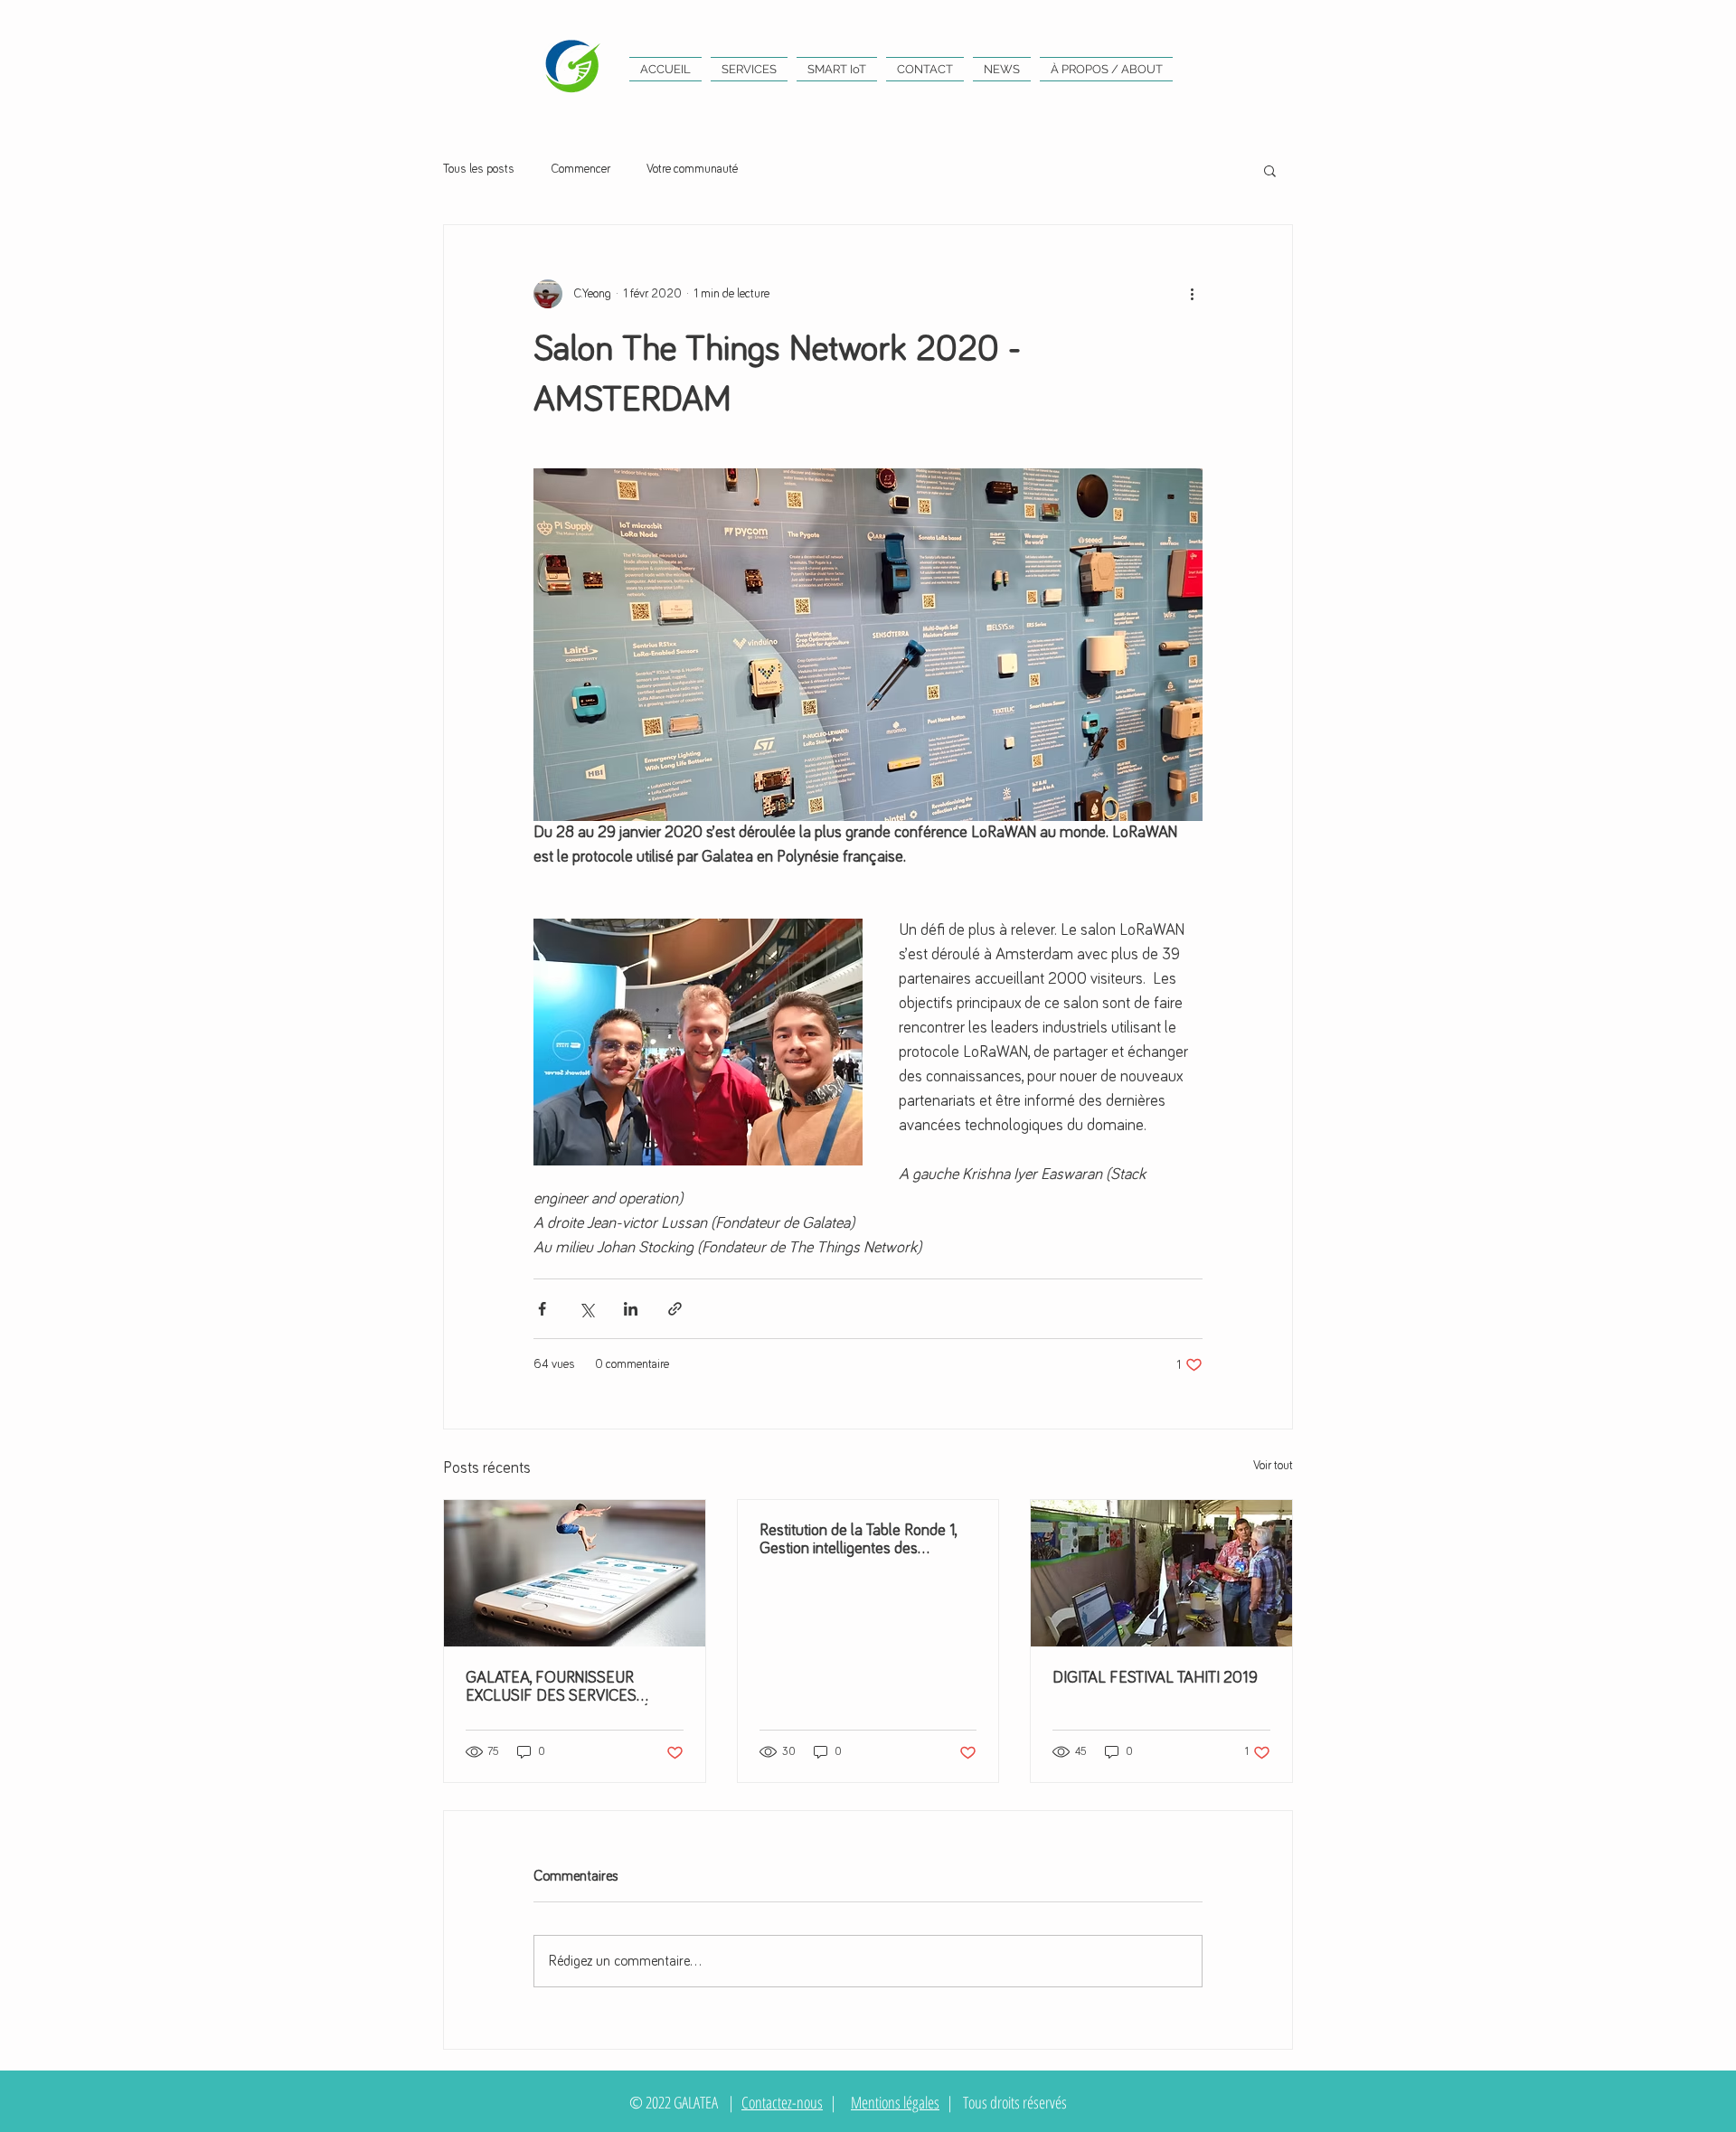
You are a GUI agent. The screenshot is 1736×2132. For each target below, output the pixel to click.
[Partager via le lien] (675, 1309)
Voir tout (1273, 1466)
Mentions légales (895, 2102)
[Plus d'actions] (1192, 294)
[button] (1270, 170)
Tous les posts (479, 169)
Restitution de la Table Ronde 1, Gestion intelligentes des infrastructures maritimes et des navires (862, 1540)
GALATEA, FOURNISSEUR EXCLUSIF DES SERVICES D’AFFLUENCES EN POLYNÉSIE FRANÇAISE (569, 1688)
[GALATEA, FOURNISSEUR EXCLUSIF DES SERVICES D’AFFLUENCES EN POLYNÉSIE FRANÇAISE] (575, 1573)
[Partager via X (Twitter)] (586, 1309)
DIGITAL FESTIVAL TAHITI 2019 (1155, 1678)
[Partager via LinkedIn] (631, 1309)
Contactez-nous (782, 2102)
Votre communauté (692, 169)
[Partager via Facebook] (542, 1309)
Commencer (580, 169)
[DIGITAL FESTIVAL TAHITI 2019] (1161, 1573)
